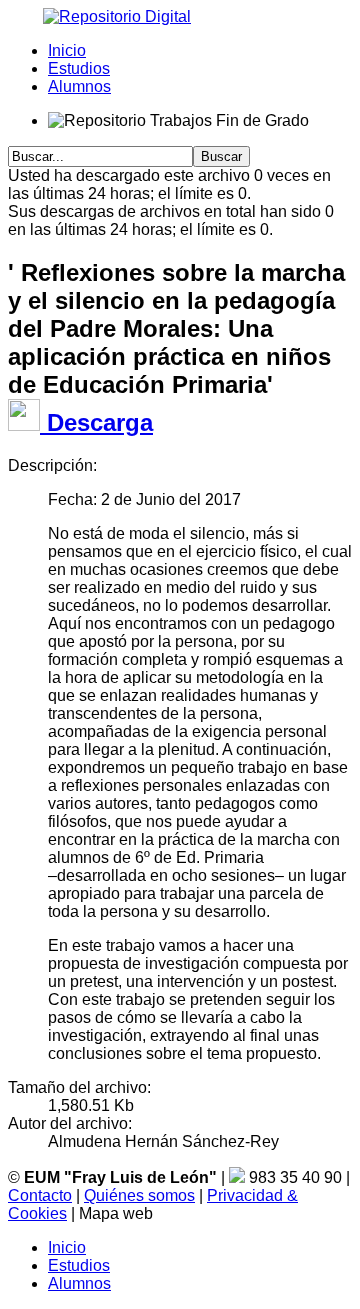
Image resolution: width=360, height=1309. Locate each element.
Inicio (67, 50)
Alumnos (79, 86)
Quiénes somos (139, 1195)
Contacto (40, 1195)
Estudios (79, 68)
